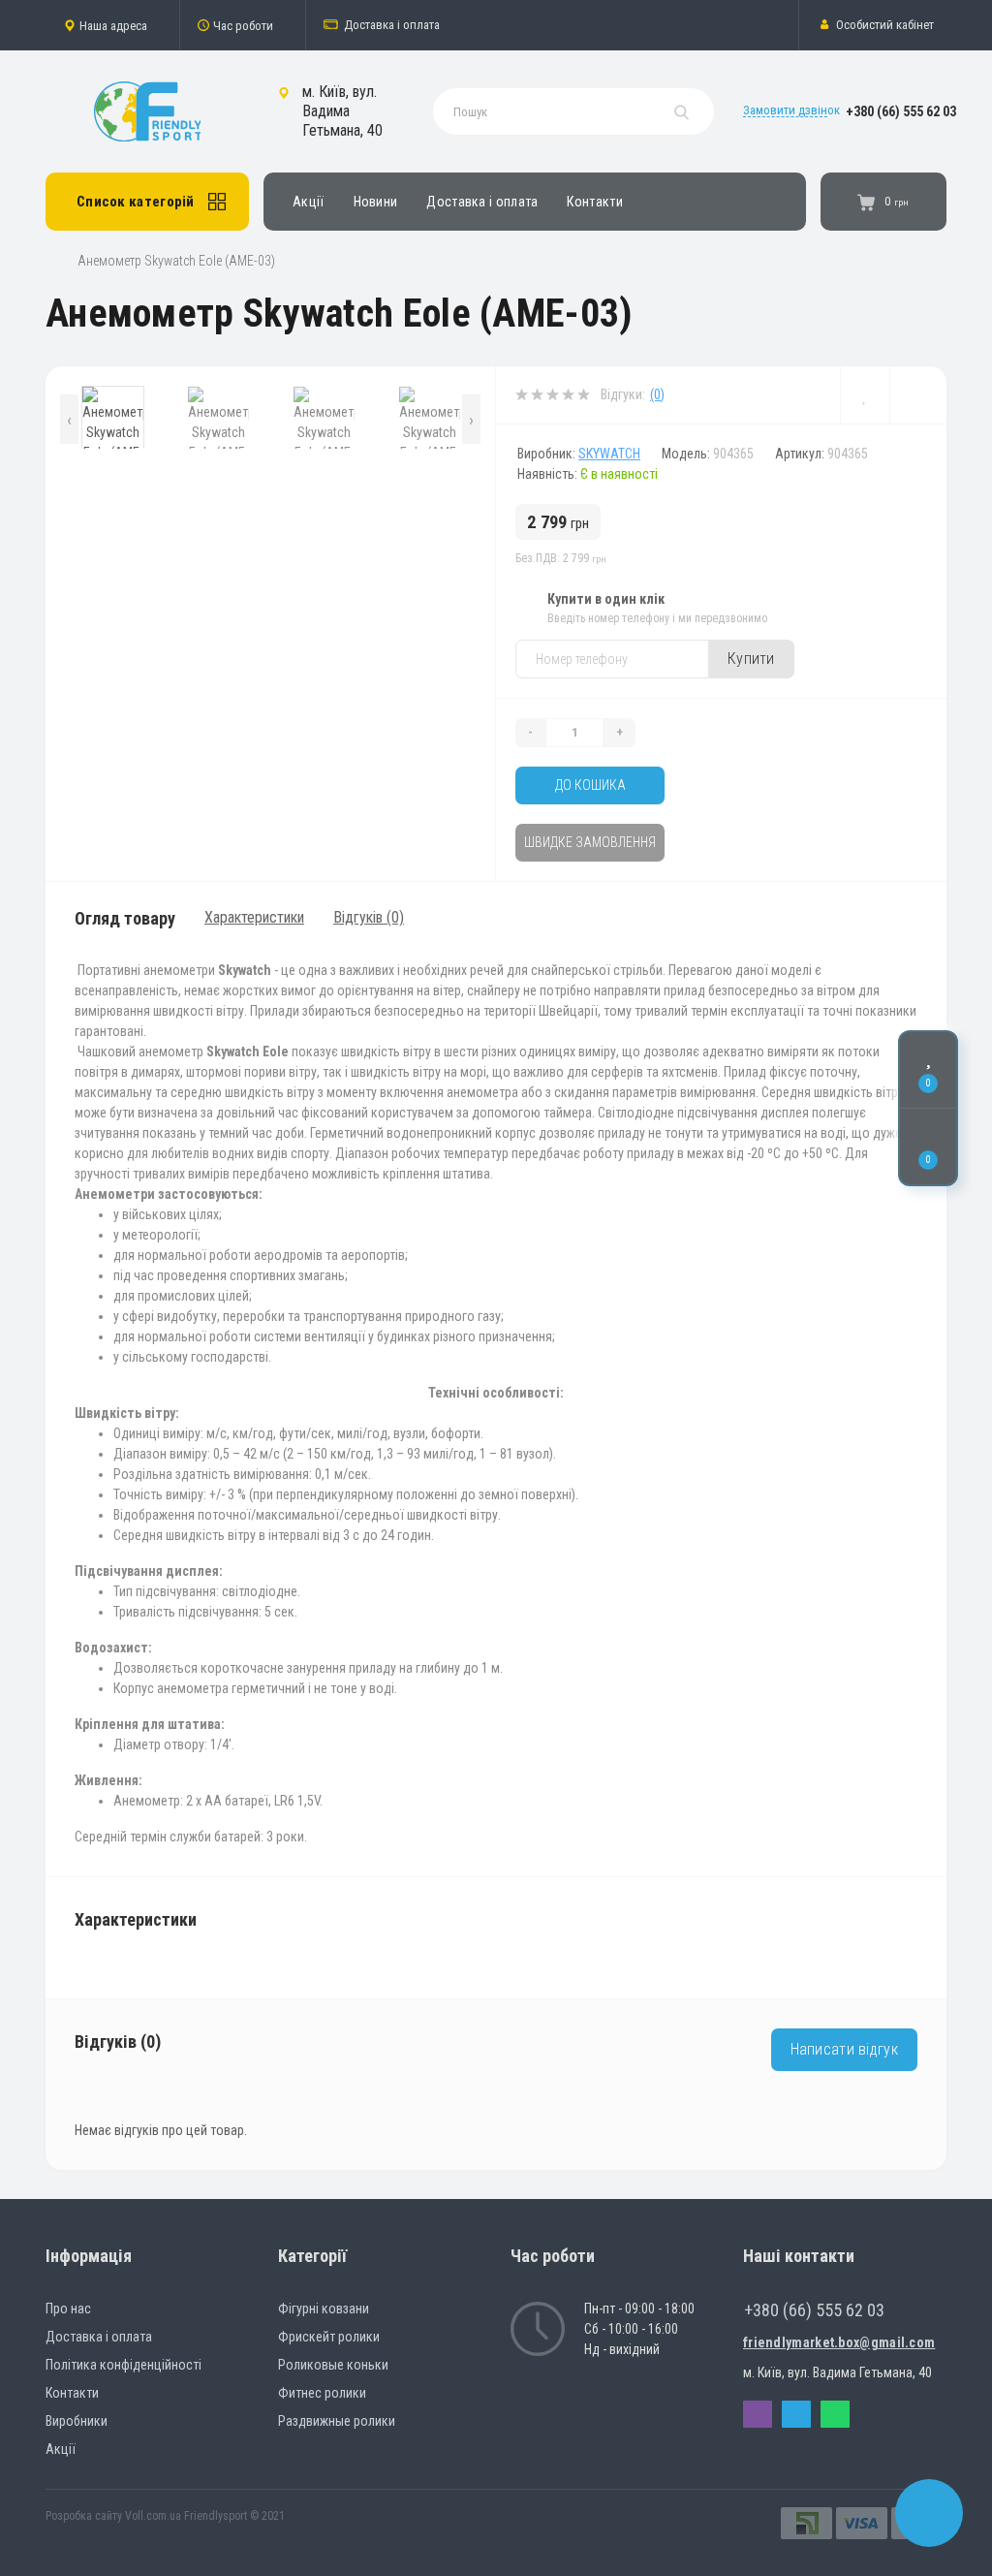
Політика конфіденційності (124, 2365)
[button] (112, 25)
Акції (309, 202)
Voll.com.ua (153, 2516)
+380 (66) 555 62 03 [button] (814, 2310)
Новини (376, 202)
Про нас (68, 2309)
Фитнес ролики (322, 2393)
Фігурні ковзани (324, 2309)
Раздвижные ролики (337, 2421)
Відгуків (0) (369, 917)
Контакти (594, 202)
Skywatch (609, 454)
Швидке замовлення (590, 842)
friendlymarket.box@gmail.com (839, 2342)
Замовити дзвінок (791, 110)
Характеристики (254, 917)
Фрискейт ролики (329, 2337)
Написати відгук (845, 2049)
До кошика (590, 785)
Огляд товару (125, 918)
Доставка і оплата (392, 25)
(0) (657, 394)
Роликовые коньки (333, 2365)
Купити (751, 659)
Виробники (77, 2421)
